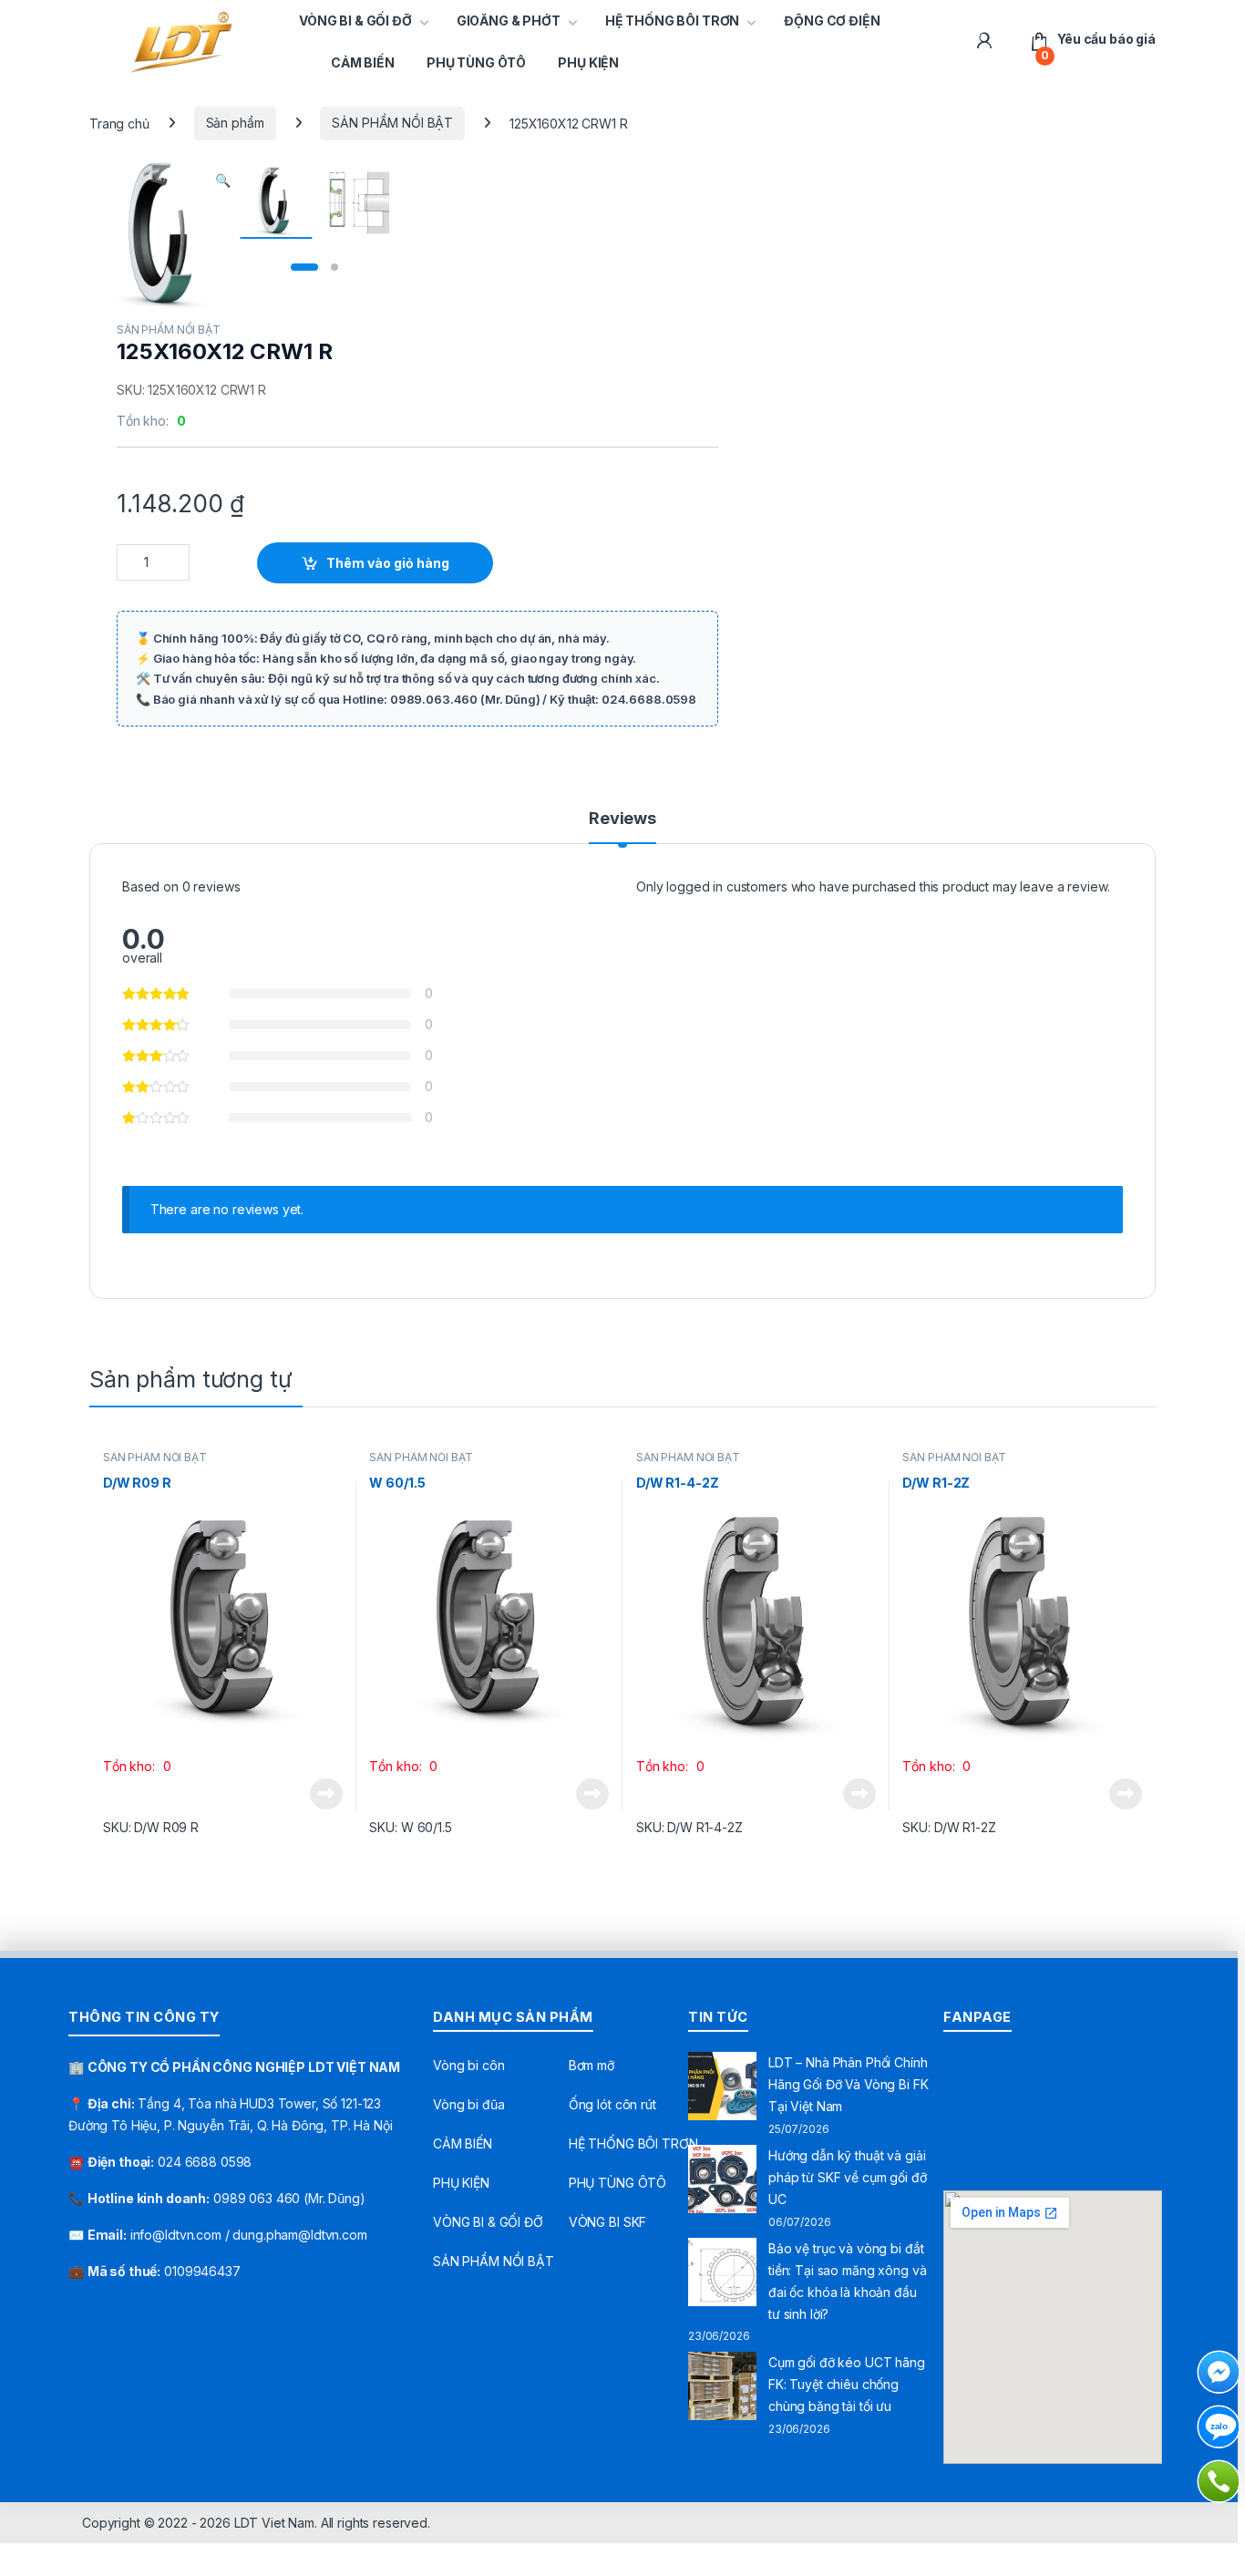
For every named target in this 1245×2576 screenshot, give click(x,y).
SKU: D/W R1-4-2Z (689, 1827)
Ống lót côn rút (612, 2104)
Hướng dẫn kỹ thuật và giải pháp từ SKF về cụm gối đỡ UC (848, 2177)
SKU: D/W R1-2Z (949, 1827)
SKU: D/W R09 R (151, 1827)
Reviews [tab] (622, 819)
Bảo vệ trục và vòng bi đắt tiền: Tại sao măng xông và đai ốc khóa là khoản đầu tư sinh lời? (847, 2281)
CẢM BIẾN (363, 62)
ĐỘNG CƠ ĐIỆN (832, 21)
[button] (223, 180)
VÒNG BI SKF (607, 2222)
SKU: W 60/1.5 (410, 1827)
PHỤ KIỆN (588, 62)
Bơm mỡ (592, 2065)
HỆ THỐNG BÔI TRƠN (673, 21)
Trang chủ (119, 123)
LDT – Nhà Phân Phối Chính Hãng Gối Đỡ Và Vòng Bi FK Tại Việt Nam (849, 2084)
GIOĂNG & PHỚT (509, 21)
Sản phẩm (235, 123)
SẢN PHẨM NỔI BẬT (392, 123)
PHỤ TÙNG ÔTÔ (476, 62)
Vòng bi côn (468, 2065)
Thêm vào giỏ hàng (388, 563)
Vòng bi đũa (468, 2104)
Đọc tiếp (326, 1794)
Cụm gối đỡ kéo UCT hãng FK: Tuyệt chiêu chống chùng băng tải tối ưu (847, 2384)
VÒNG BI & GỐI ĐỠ (355, 21)
